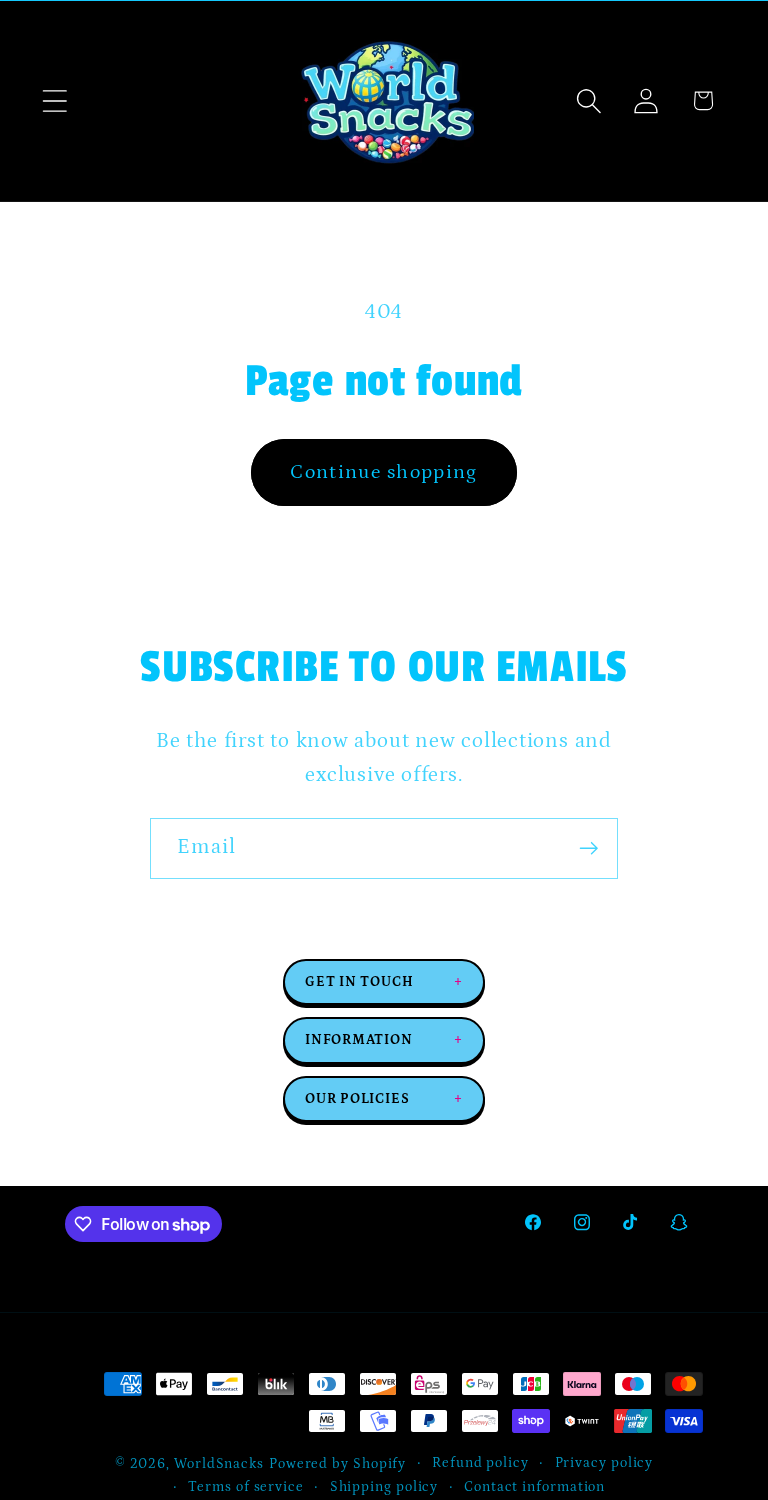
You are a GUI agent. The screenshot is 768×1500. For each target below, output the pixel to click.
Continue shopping (383, 472)
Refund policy (480, 1463)
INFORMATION (384, 1040)
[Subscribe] (588, 848)
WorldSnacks (219, 1464)
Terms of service (246, 1487)
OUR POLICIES (384, 1099)
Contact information (534, 1487)
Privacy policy (604, 1463)
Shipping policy (384, 1487)
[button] (54, 100)
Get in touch (384, 982)
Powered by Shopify (337, 1464)
